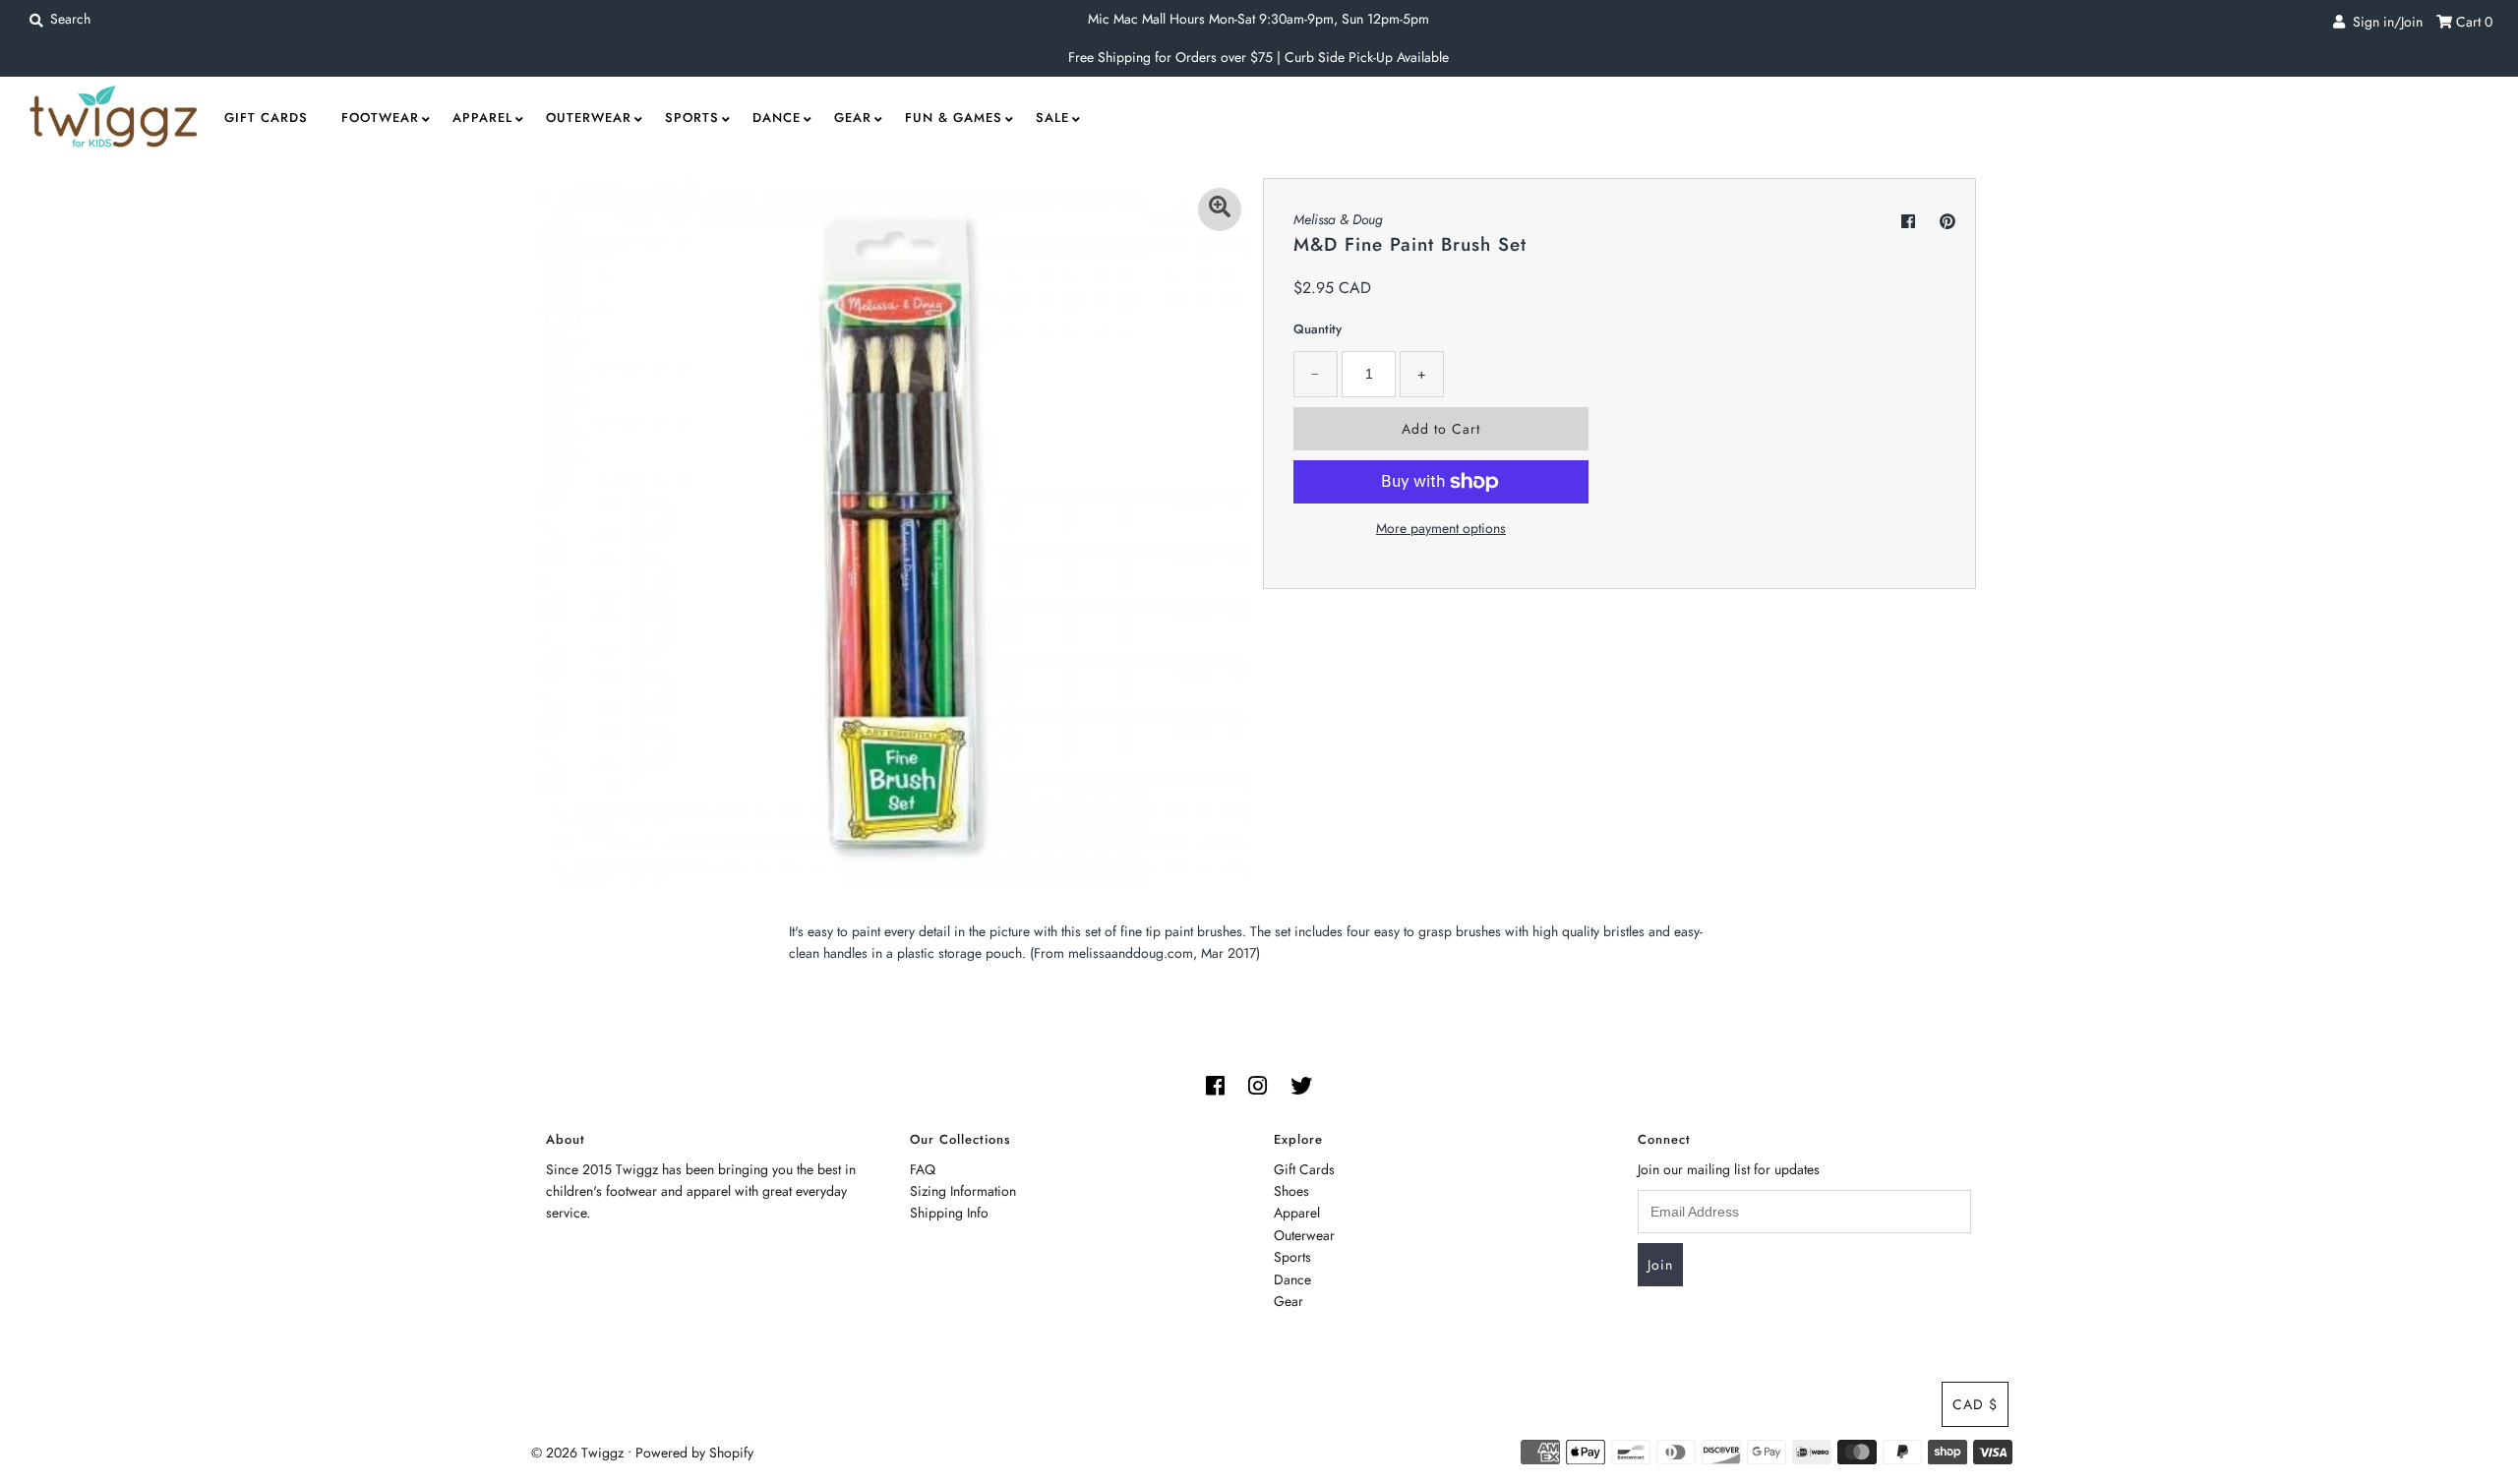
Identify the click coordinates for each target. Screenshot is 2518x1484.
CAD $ (1975, 1404)
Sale (1052, 118)
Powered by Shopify (694, 1453)
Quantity (1318, 329)
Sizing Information (963, 1191)
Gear (853, 118)
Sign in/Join (2384, 22)
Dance (777, 118)
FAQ (923, 1169)
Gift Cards (266, 118)
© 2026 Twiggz (577, 1453)
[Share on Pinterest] (1948, 222)
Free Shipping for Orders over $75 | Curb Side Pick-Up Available (1259, 57)
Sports (692, 118)
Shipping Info (949, 1213)
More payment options (1441, 528)
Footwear (380, 118)
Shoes (1291, 1191)
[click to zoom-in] (1220, 209)
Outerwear (589, 118)
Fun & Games (954, 118)
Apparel (482, 118)
